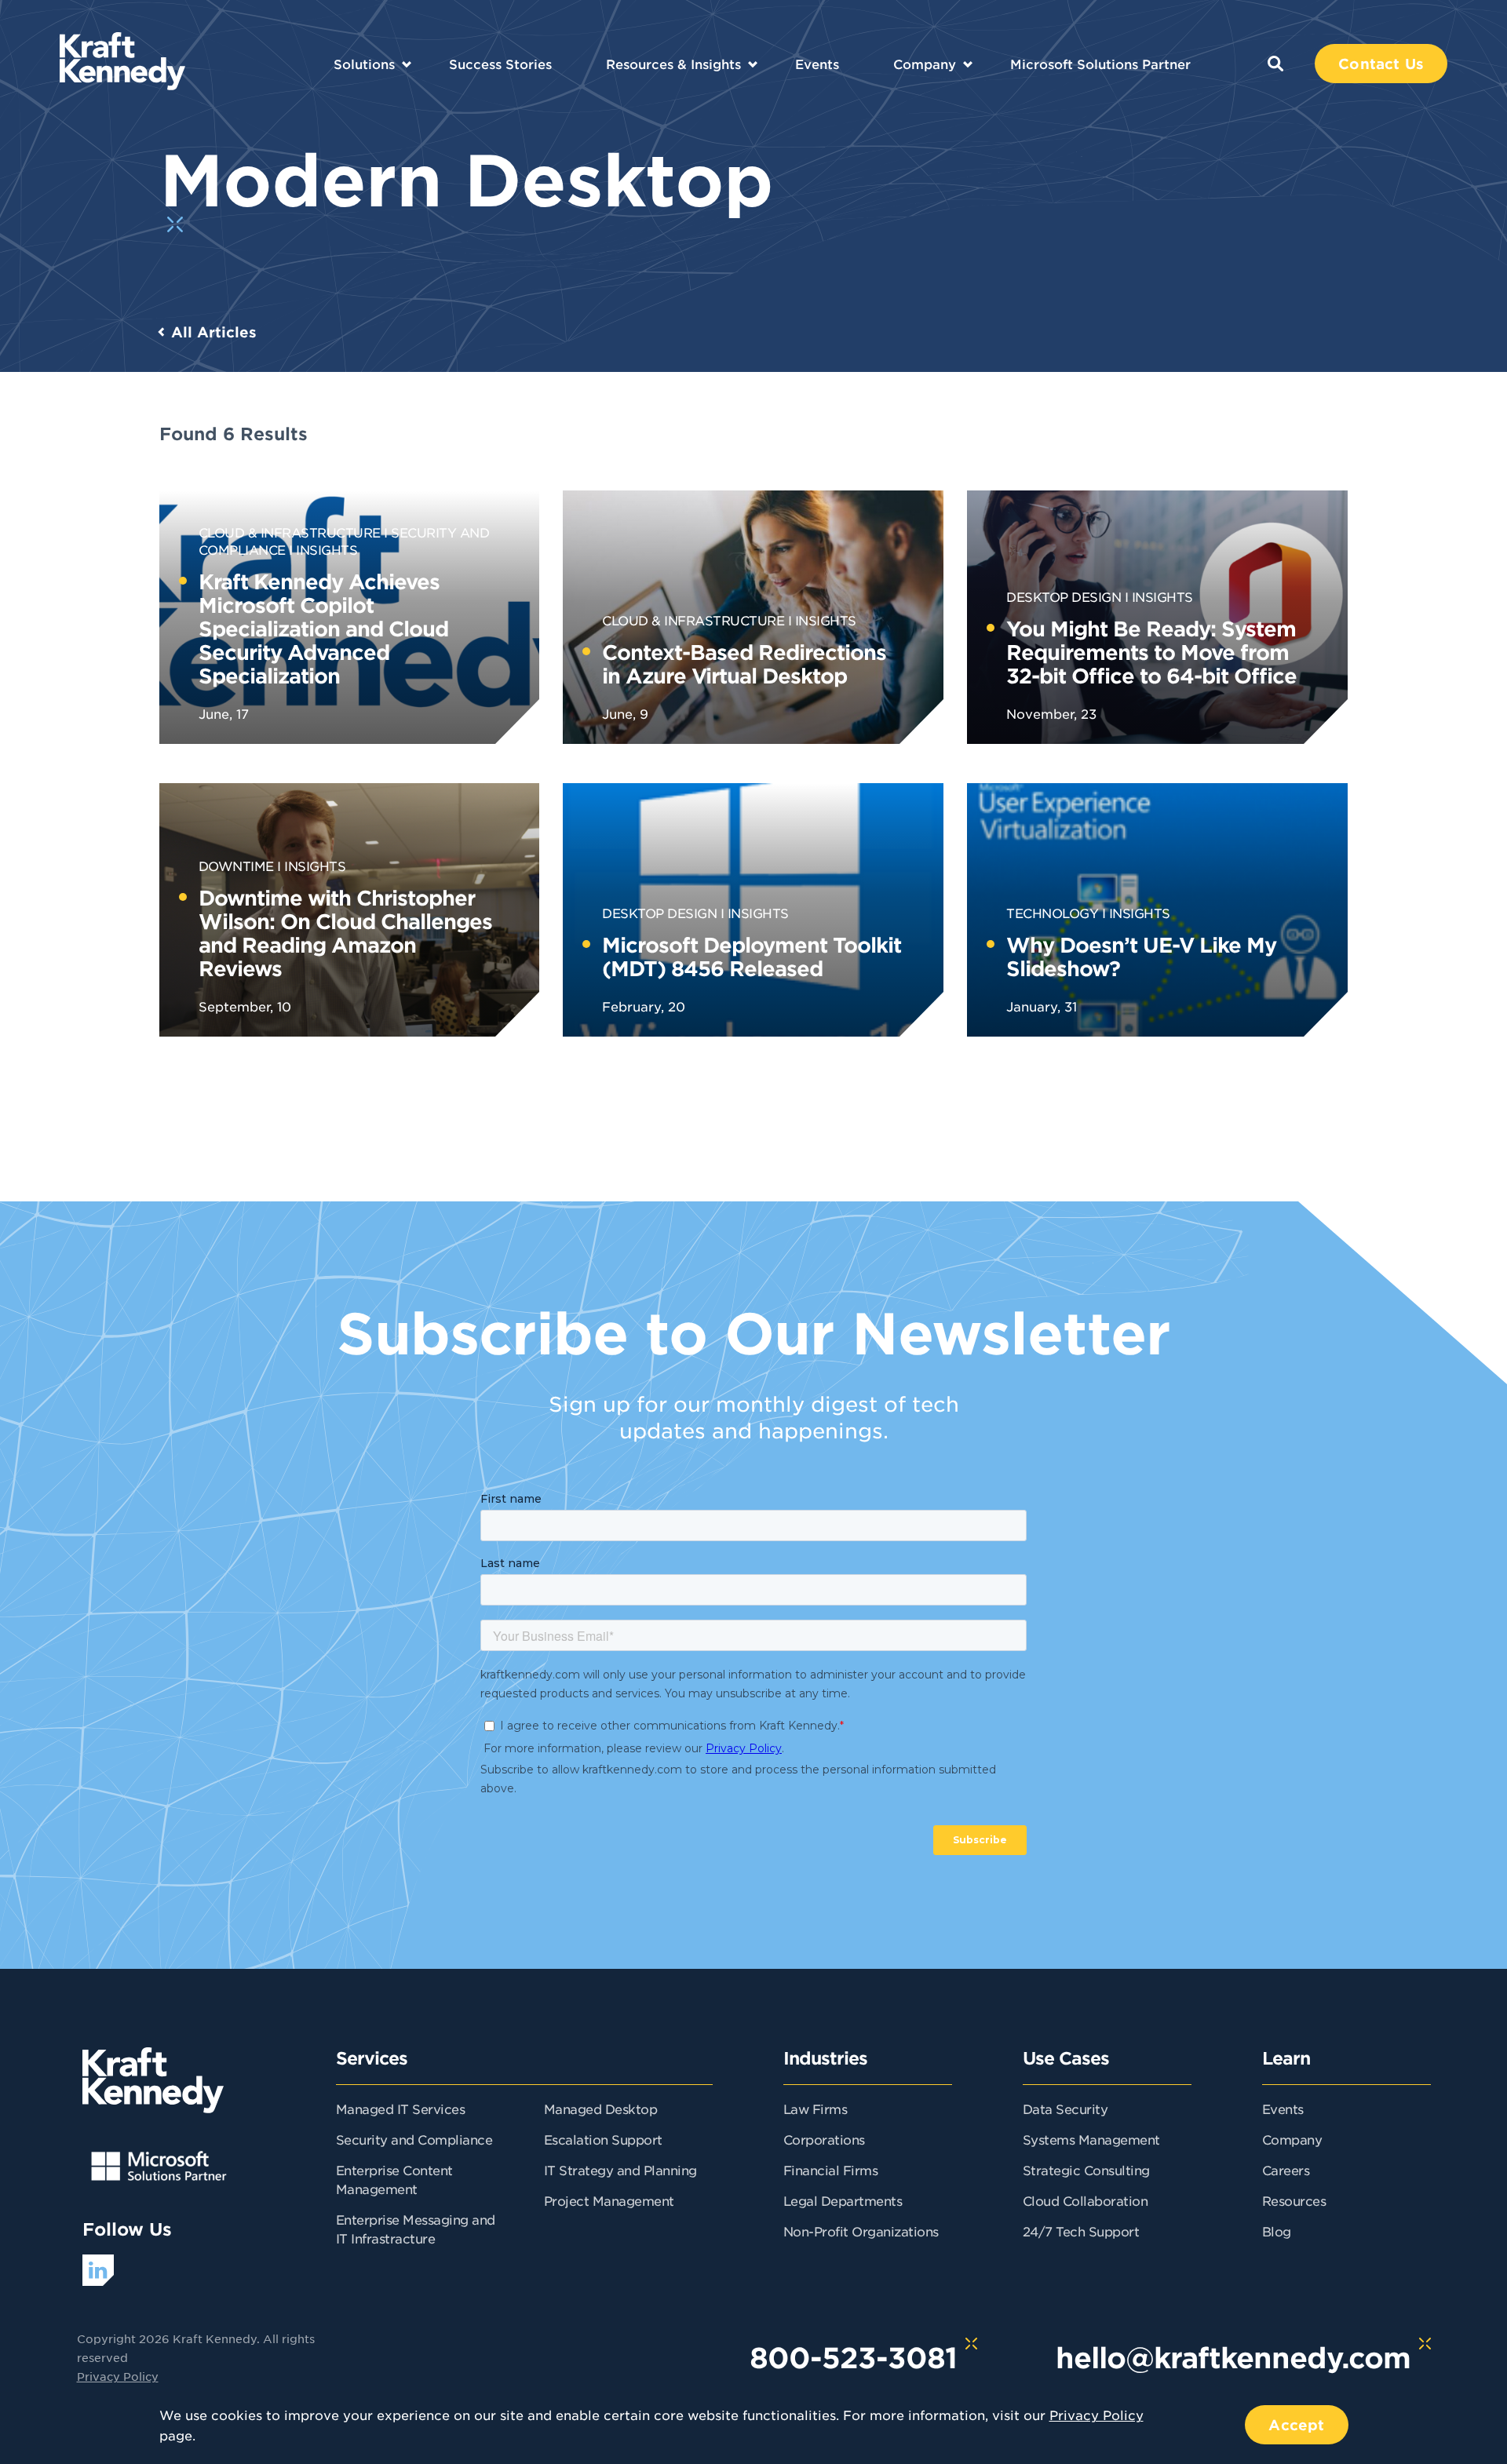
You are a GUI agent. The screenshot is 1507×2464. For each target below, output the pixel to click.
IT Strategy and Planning (620, 2170)
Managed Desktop (601, 2109)
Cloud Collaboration (1086, 2200)
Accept (1296, 2425)
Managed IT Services (401, 2109)
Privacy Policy (118, 2376)
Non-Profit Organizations (861, 2231)
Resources (1294, 2200)
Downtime (236, 866)
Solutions (364, 64)
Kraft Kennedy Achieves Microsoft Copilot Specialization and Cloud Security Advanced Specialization (323, 628)
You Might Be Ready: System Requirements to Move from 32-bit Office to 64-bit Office (1151, 652)
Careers (1286, 2170)
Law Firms (816, 2109)
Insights (327, 549)
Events (817, 64)
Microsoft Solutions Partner (1100, 64)
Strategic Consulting (1086, 2170)
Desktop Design (1064, 596)
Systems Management (1091, 2139)
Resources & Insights (673, 64)
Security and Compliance (414, 2139)
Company (925, 64)
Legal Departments (843, 2200)
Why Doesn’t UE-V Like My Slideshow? (1141, 956)
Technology (1052, 913)
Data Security (1065, 2109)
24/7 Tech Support (1081, 2231)
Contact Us (1381, 64)
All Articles (214, 332)
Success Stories (500, 64)
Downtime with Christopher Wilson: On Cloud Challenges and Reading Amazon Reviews (345, 933)
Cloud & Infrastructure (290, 532)
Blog (1277, 2231)
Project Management (609, 2200)
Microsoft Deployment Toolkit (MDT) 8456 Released (752, 956)
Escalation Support (603, 2139)
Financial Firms (831, 2170)
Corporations (824, 2139)
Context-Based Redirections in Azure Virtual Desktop (744, 663)
